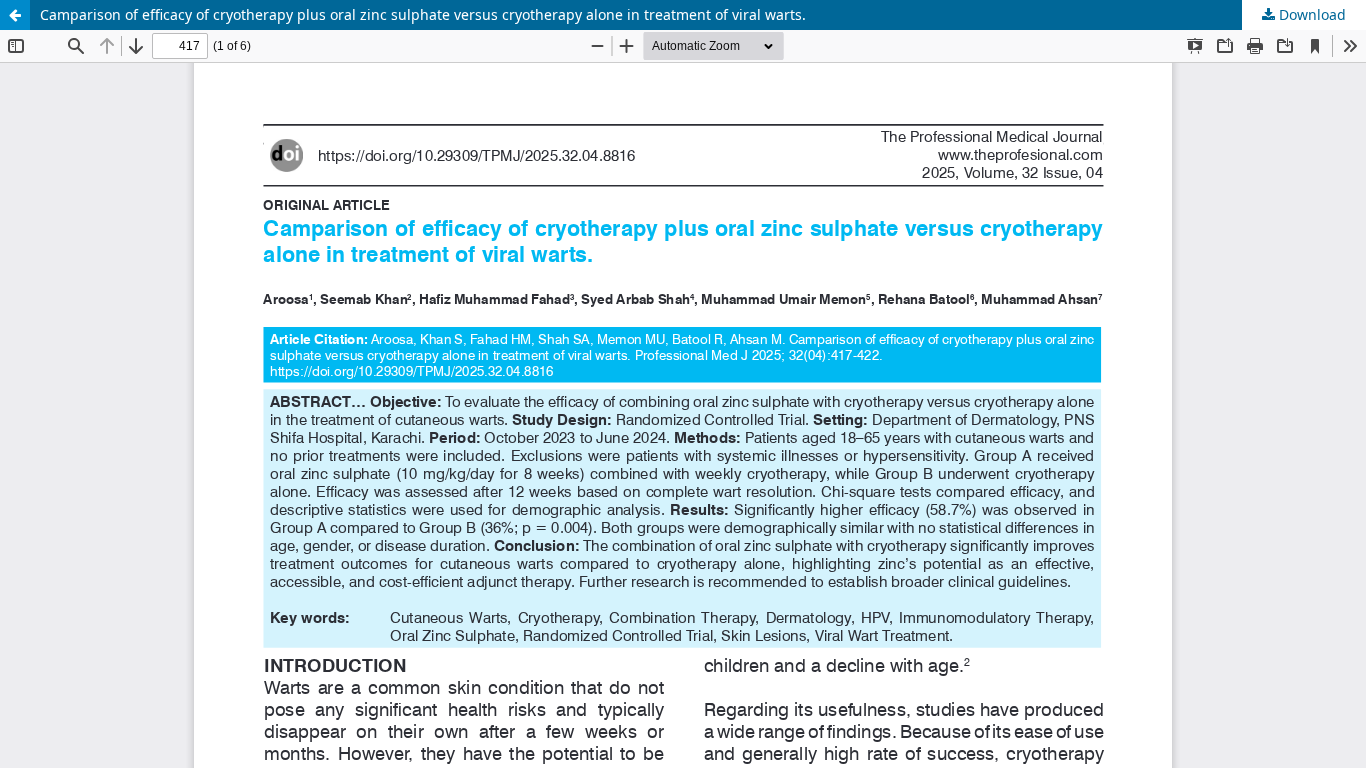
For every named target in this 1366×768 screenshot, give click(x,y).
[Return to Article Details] (15, 15)
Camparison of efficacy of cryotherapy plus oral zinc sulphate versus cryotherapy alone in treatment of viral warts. (423, 14)
